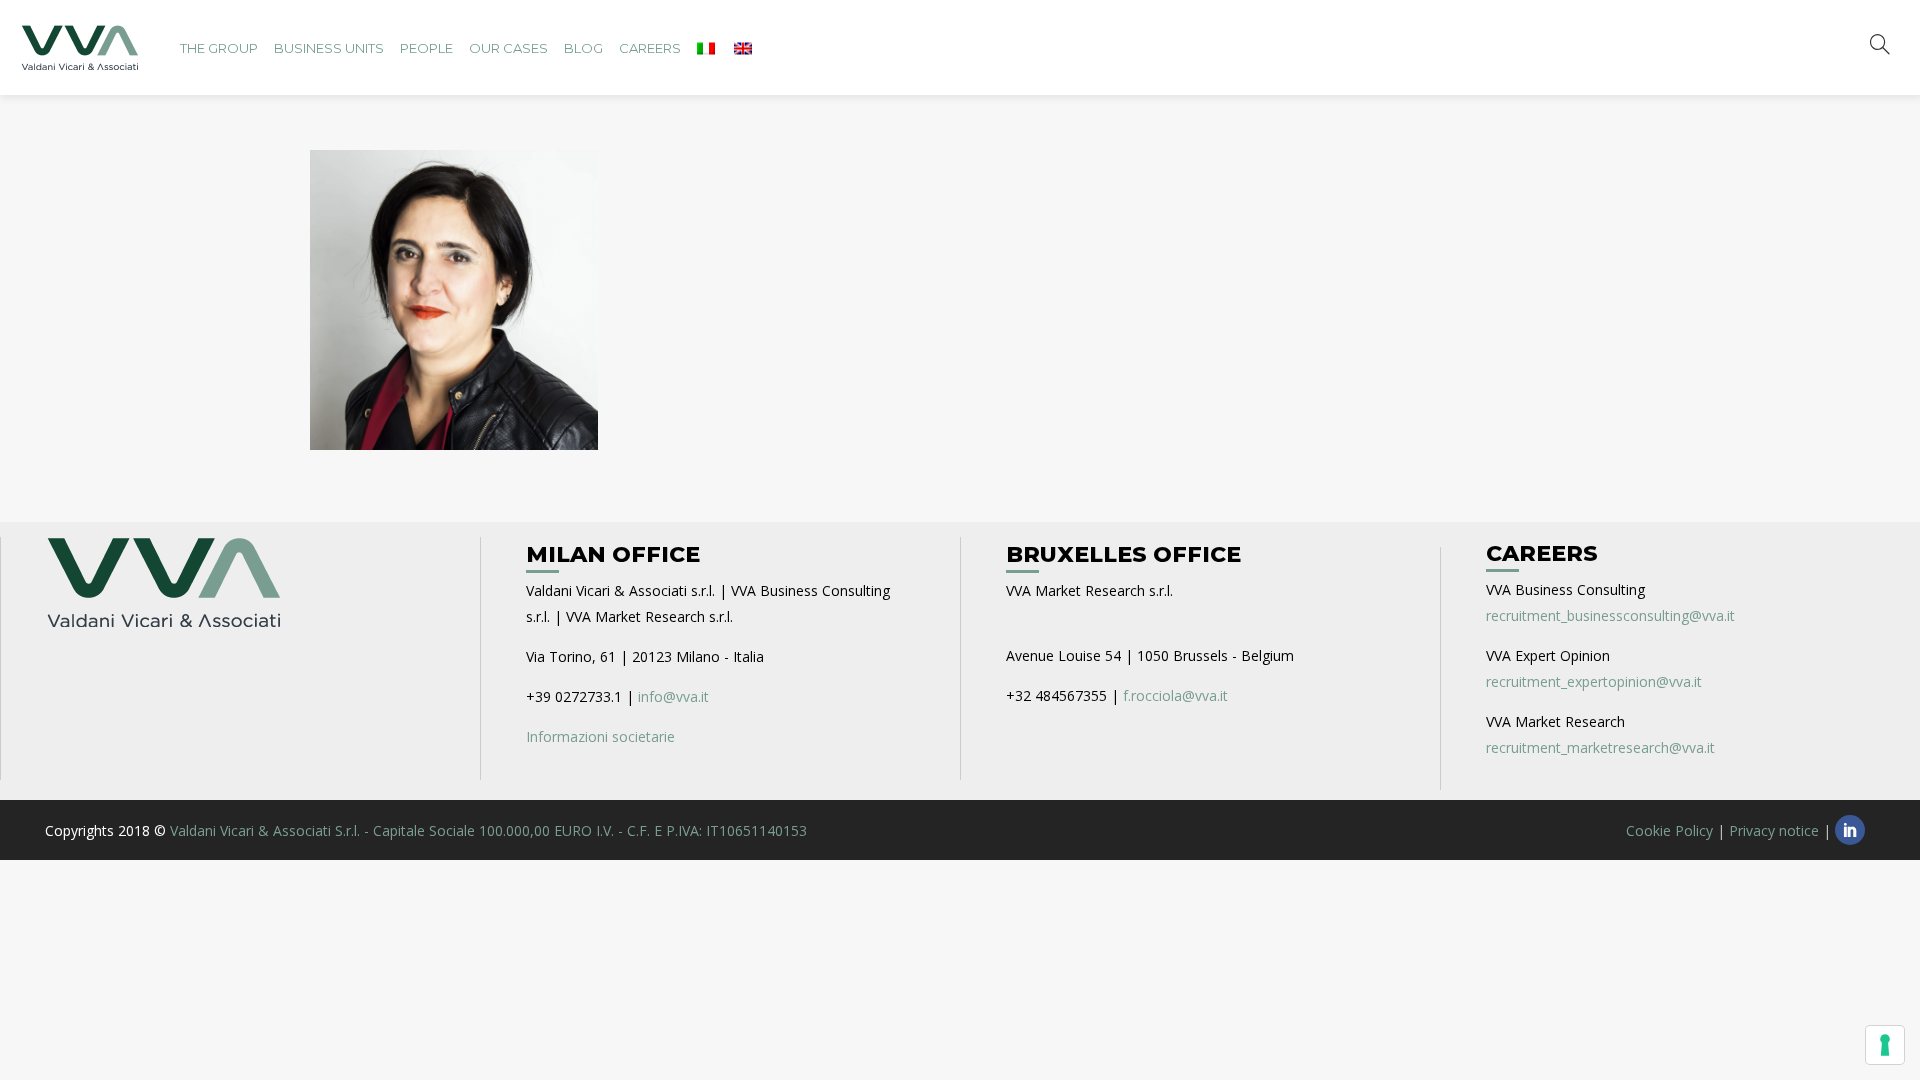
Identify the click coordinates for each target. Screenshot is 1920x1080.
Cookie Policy (1669, 830)
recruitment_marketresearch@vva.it (1600, 747)
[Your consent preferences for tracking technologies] (1885, 1045)
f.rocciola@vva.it (1175, 695)
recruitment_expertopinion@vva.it (1594, 681)
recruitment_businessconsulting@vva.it (1610, 615)
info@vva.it (673, 696)
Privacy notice (1774, 830)
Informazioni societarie (600, 736)
